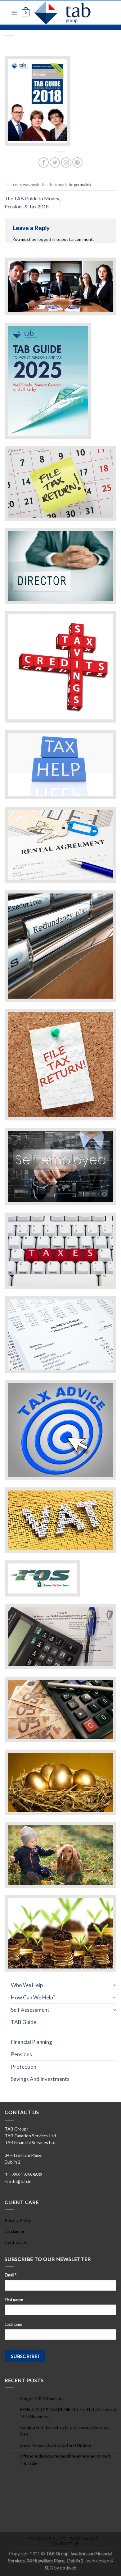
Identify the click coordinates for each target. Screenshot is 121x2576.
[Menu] (14, 13)
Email (11, 2275)
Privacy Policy (18, 2220)
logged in (46, 239)
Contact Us (16, 2242)
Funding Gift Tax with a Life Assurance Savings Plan (65, 2431)
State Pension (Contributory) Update (56, 2445)
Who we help (27, 1985)
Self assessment (30, 2010)
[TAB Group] (69, 13)
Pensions (21, 2054)
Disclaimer (15, 2231)
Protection (24, 2067)
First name (14, 2300)
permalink (83, 185)
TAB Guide (24, 2022)
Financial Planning (31, 2042)
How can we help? (33, 1997)
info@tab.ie (20, 2181)
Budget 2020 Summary (42, 2398)
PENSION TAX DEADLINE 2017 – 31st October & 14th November (68, 2413)
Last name (13, 2324)
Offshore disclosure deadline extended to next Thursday (65, 2459)
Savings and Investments (40, 2079)
